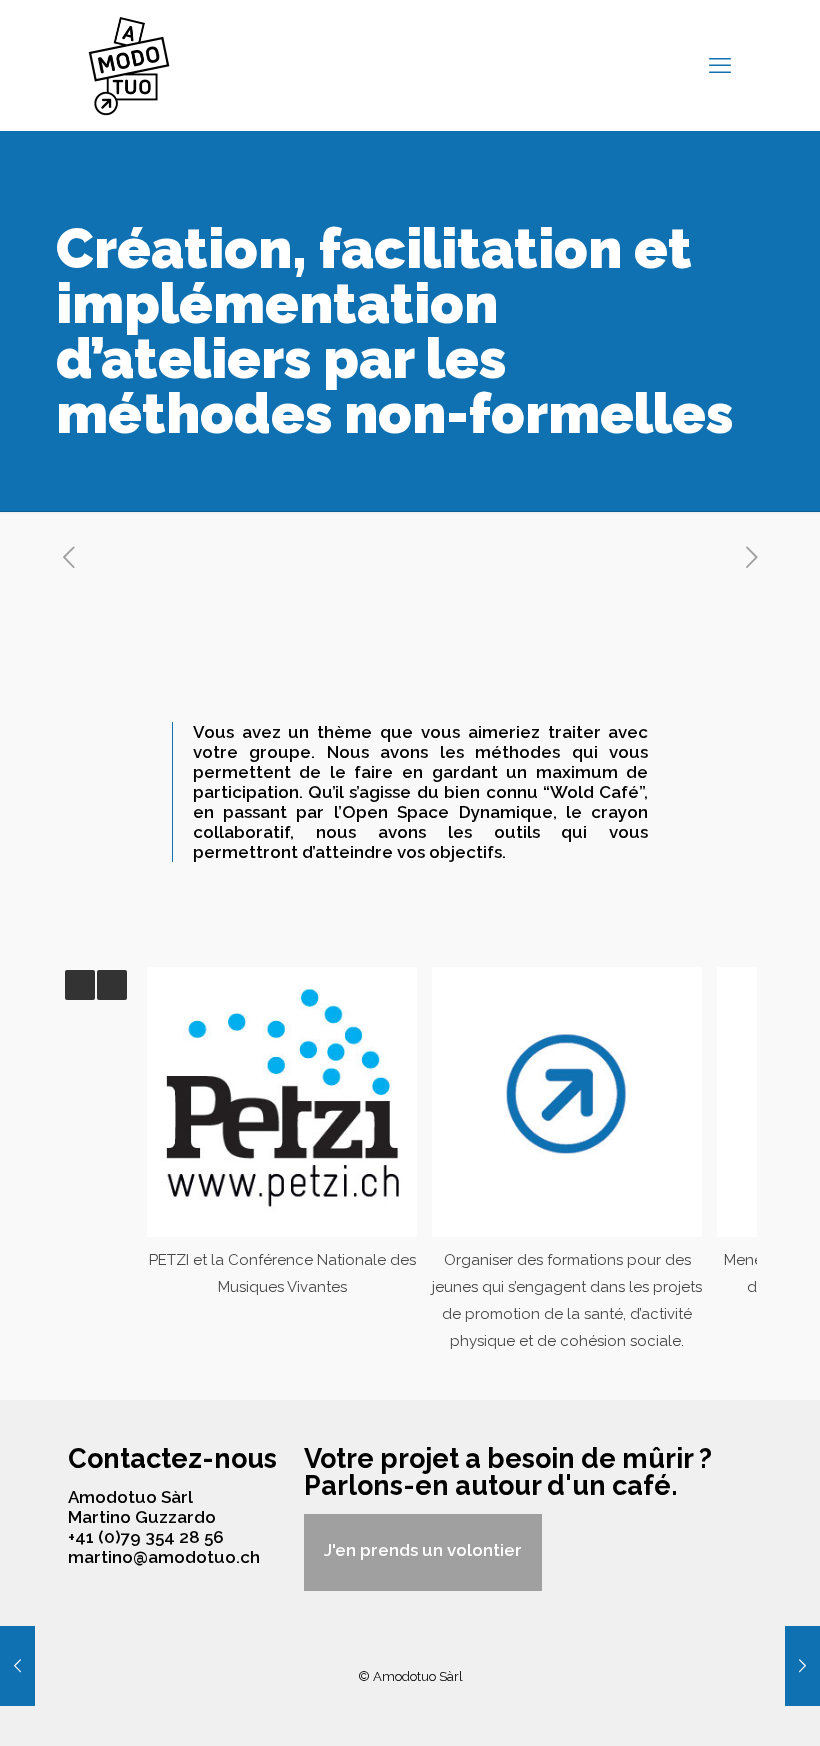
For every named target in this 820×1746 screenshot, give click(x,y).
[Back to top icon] (724, 1705)
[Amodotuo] (129, 65)
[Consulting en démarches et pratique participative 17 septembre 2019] (17, 1666)
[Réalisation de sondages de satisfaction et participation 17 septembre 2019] (802, 1666)
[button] (112, 985)
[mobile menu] (720, 65)
